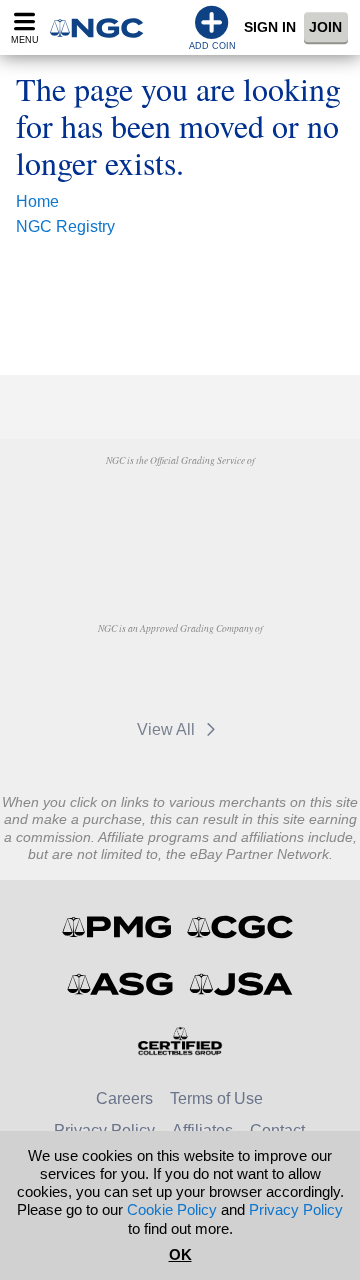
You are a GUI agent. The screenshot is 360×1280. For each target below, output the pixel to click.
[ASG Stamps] (121, 984)
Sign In (270, 27)
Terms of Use (216, 1098)
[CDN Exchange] (128, 674)
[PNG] (230, 506)
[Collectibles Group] (180, 1041)
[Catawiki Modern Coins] (230, 674)
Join (325, 27)
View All (168, 729)
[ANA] (128, 506)
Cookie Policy (172, 1209)
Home (37, 201)
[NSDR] (179, 552)
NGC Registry (65, 226)
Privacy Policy (296, 1209)
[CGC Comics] (241, 927)
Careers (124, 1098)
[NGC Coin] (103, 27)
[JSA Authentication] (241, 984)
